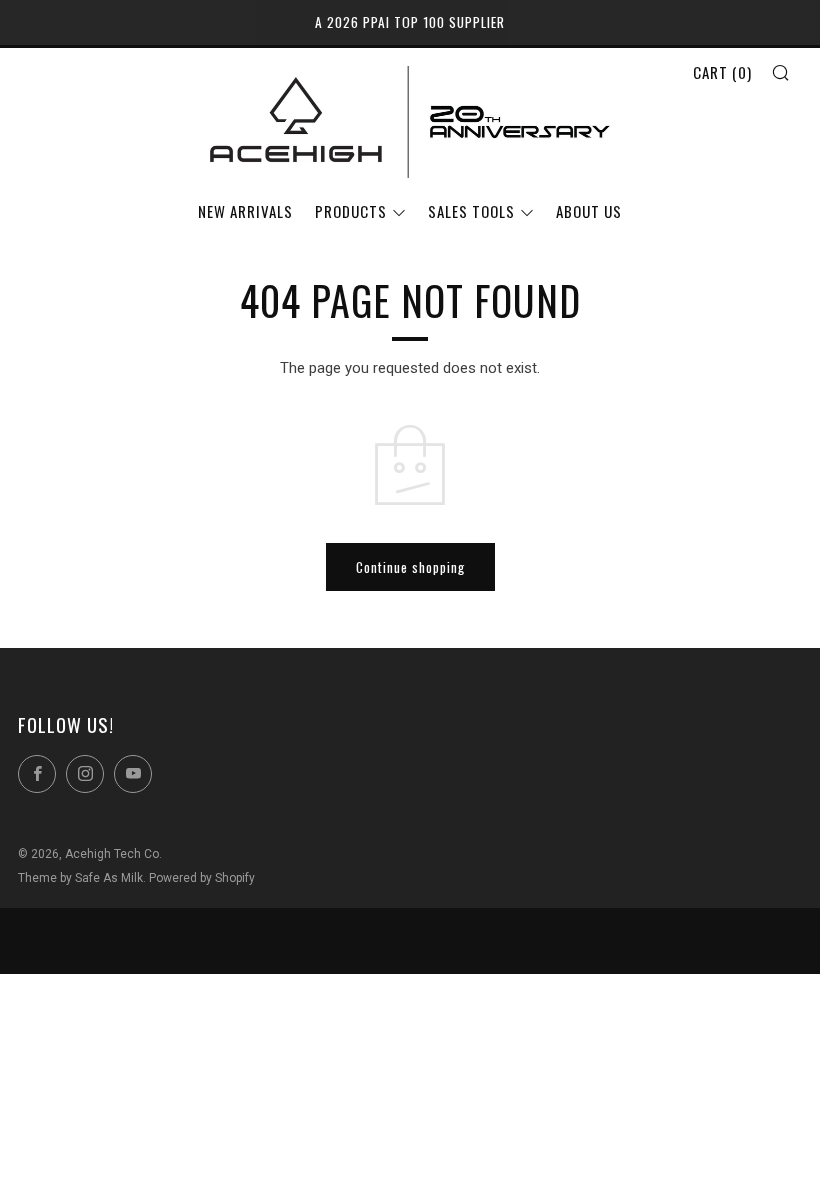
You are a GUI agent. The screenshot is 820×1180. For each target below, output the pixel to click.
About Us (589, 211)
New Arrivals (245, 211)
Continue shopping (410, 567)
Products (351, 211)
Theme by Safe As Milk (80, 878)
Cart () (722, 72)
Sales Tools (471, 211)
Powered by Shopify (202, 878)
